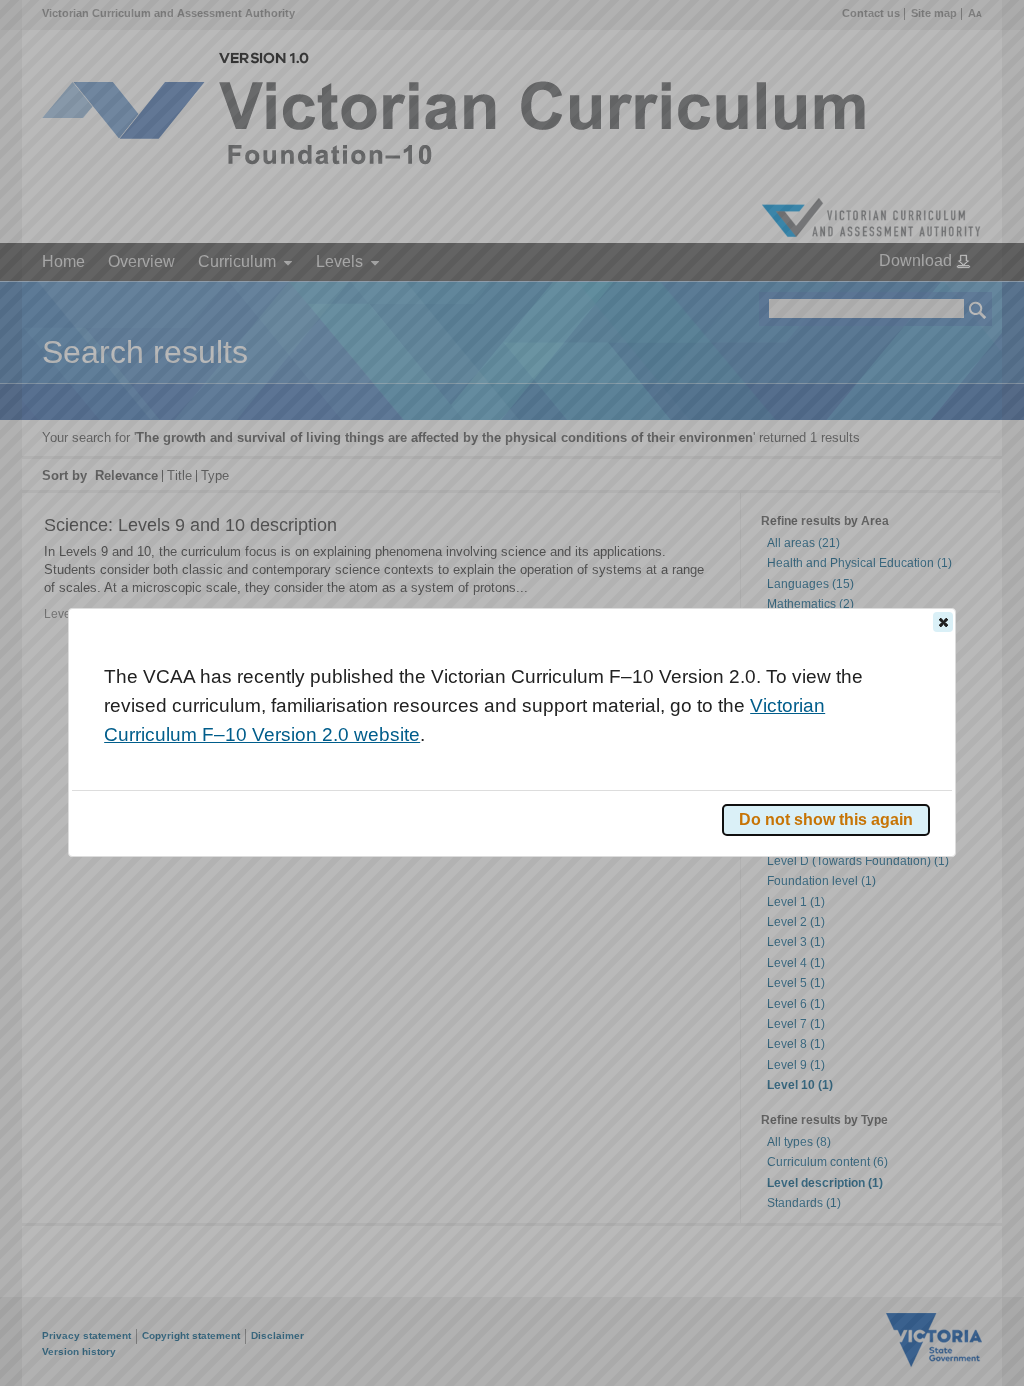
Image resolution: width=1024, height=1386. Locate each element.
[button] (943, 622)
